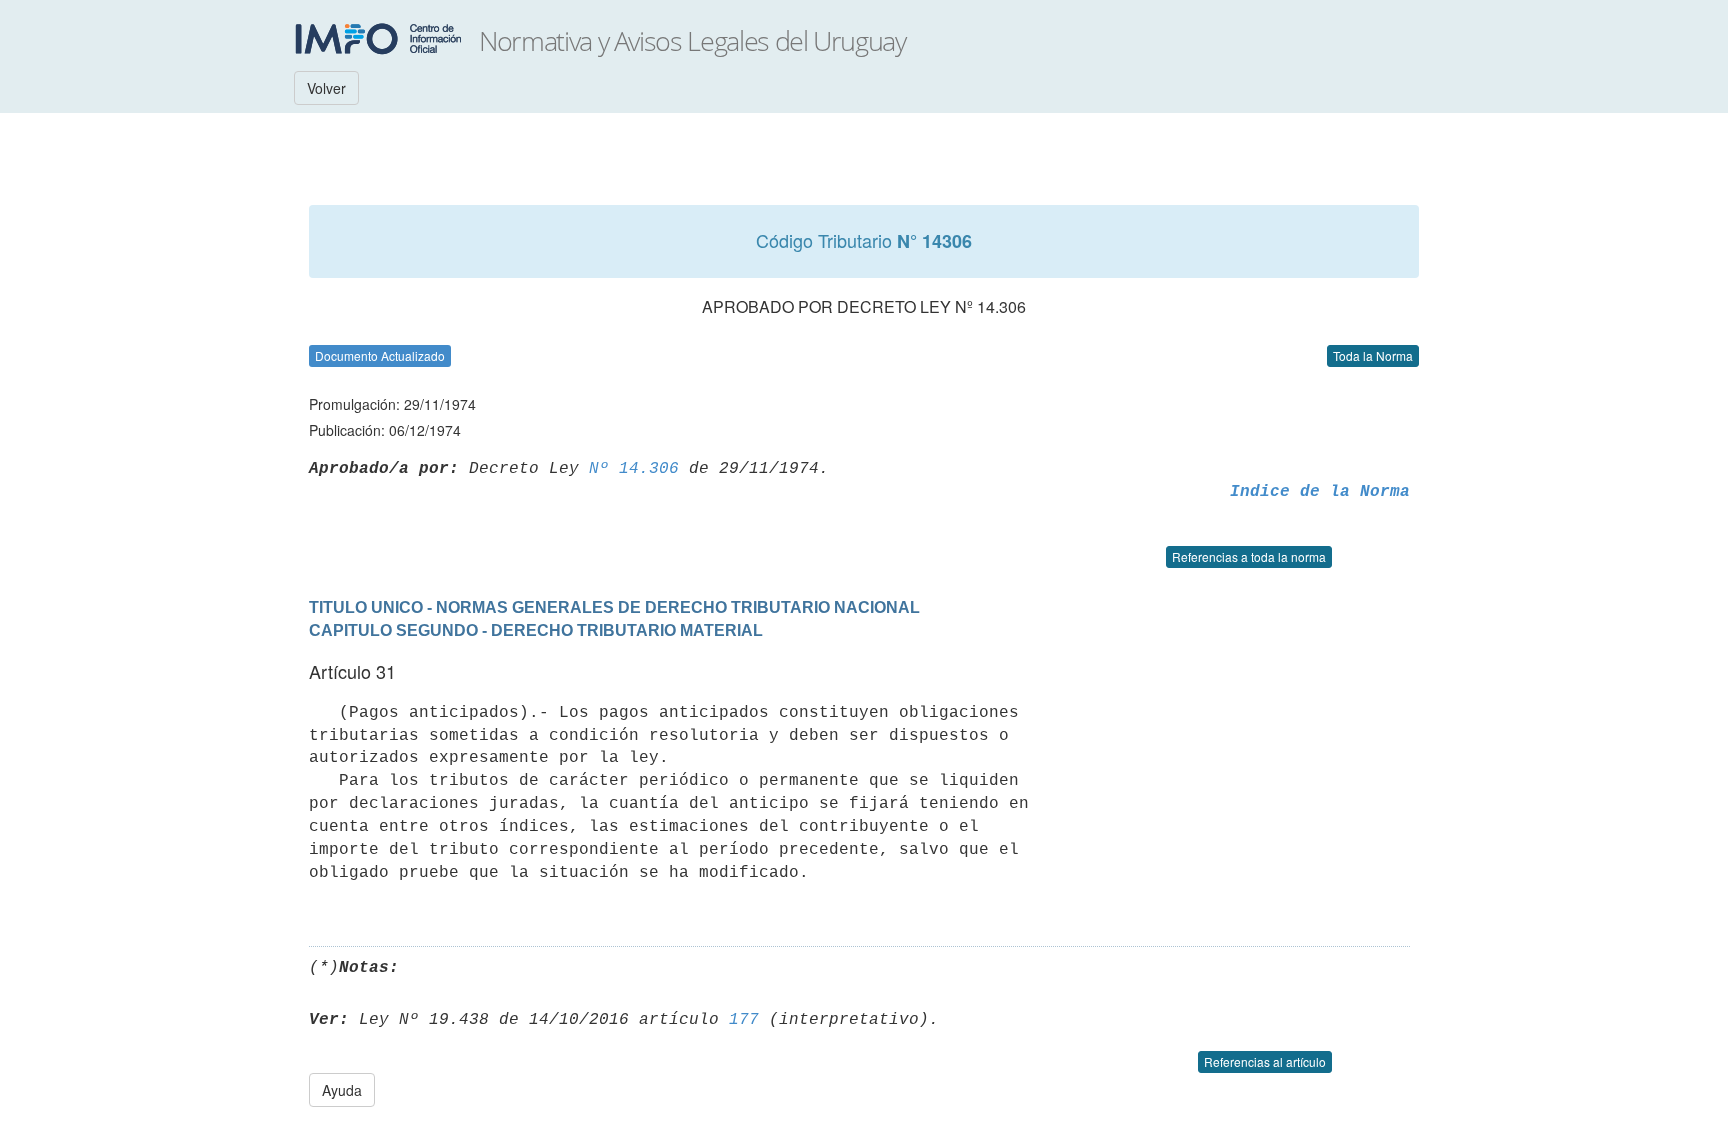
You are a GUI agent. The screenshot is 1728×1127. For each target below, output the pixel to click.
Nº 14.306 (634, 469)
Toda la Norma (1373, 355)
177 (744, 1020)
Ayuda (342, 1090)
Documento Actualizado (380, 355)
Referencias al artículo (1265, 1061)
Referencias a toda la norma (1249, 556)
